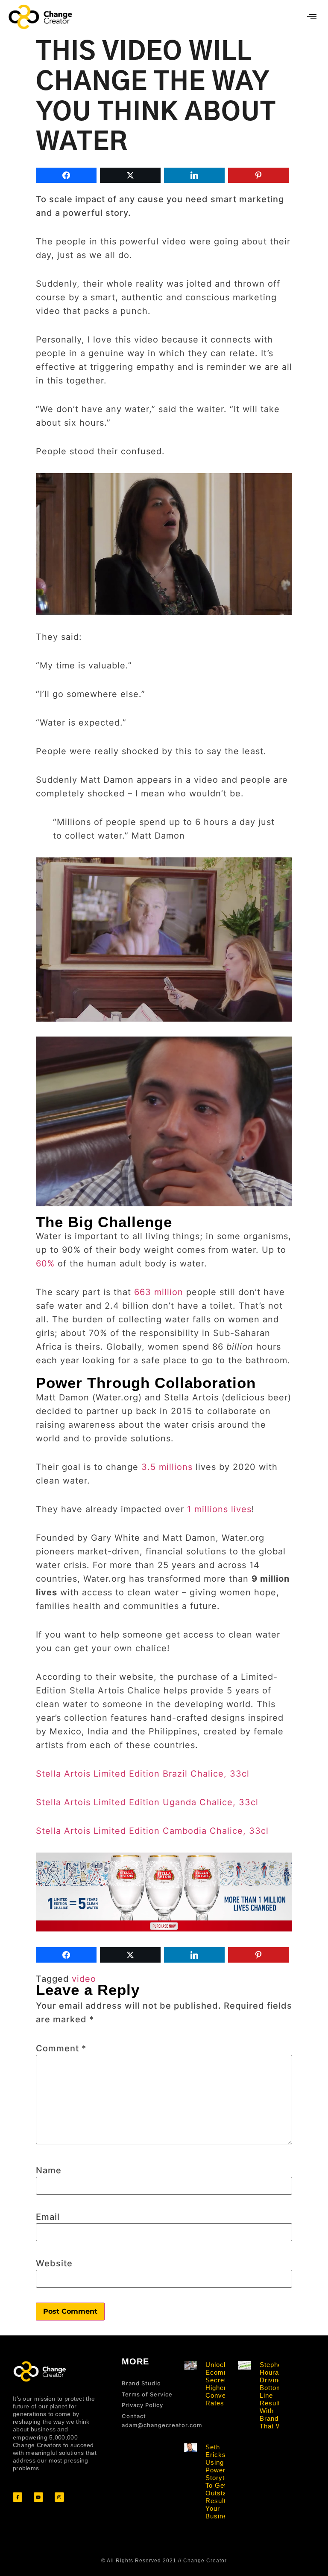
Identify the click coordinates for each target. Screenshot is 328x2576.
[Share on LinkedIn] (194, 175)
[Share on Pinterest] (258, 175)
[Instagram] (59, 2497)
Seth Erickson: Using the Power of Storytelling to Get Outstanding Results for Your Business (225, 2482)
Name (49, 2170)
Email (48, 2217)
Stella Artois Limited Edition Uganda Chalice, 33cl (147, 1802)
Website (54, 2263)
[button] (312, 17)
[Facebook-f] (18, 2497)
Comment (61, 2048)
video (84, 1979)
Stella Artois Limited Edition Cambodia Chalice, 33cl (152, 1831)
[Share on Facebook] (66, 175)
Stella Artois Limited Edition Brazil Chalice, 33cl (143, 1774)
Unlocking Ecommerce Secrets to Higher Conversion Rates (225, 2384)
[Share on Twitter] (130, 175)
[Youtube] (38, 2497)
